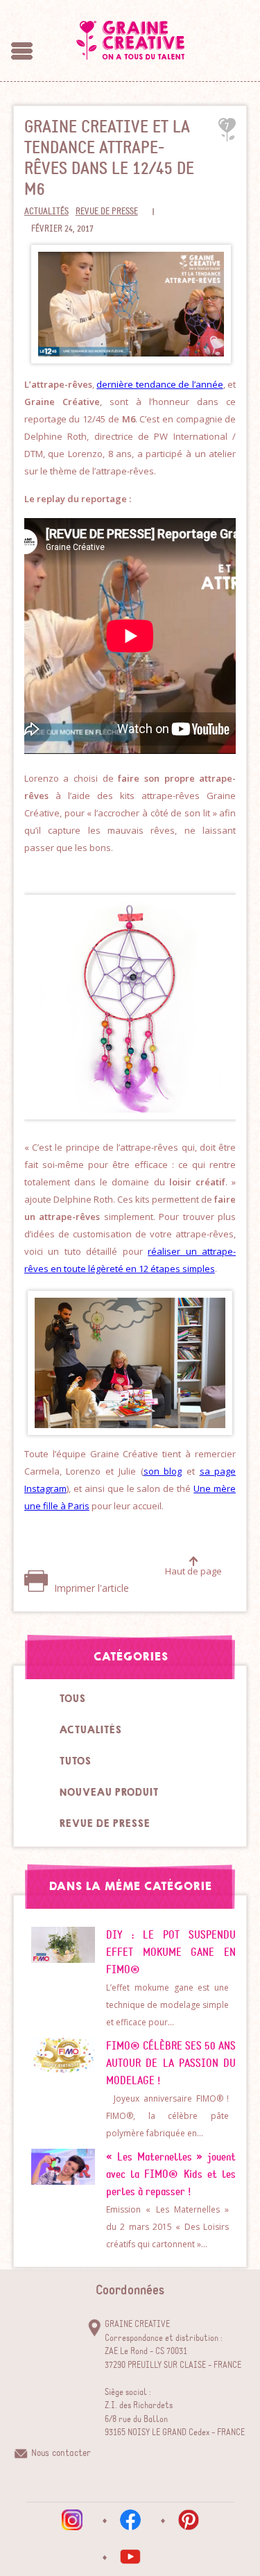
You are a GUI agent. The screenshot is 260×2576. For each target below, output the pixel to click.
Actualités (46, 212)
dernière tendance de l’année (160, 384)
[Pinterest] (189, 2520)
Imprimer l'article (90, 1588)
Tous (72, 1699)
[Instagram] (72, 2520)
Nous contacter (61, 2453)
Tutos (75, 1761)
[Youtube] (130, 2557)
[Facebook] (130, 2520)
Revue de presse (107, 212)
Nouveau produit (109, 1792)
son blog (163, 1471)
